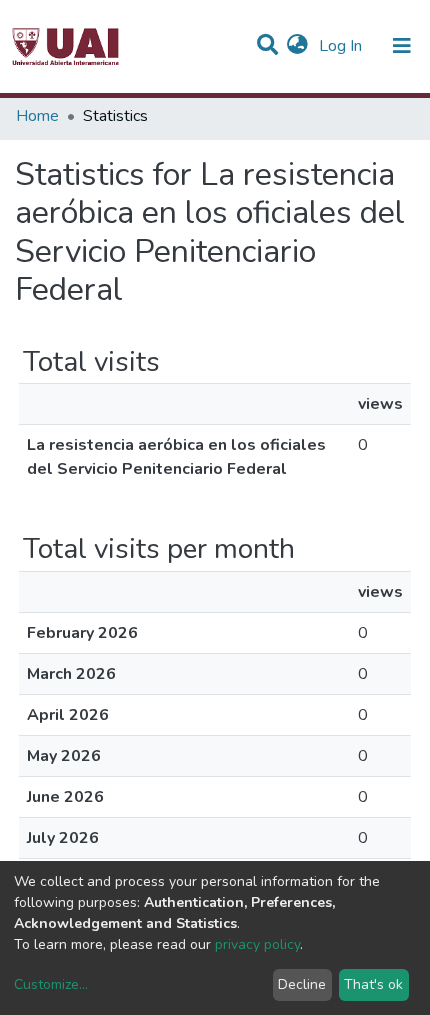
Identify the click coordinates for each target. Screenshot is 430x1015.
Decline (302, 984)
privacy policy (257, 944)
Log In (342, 46)
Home (37, 116)
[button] (297, 46)
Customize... (51, 984)
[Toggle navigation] (402, 46)
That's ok (373, 984)
